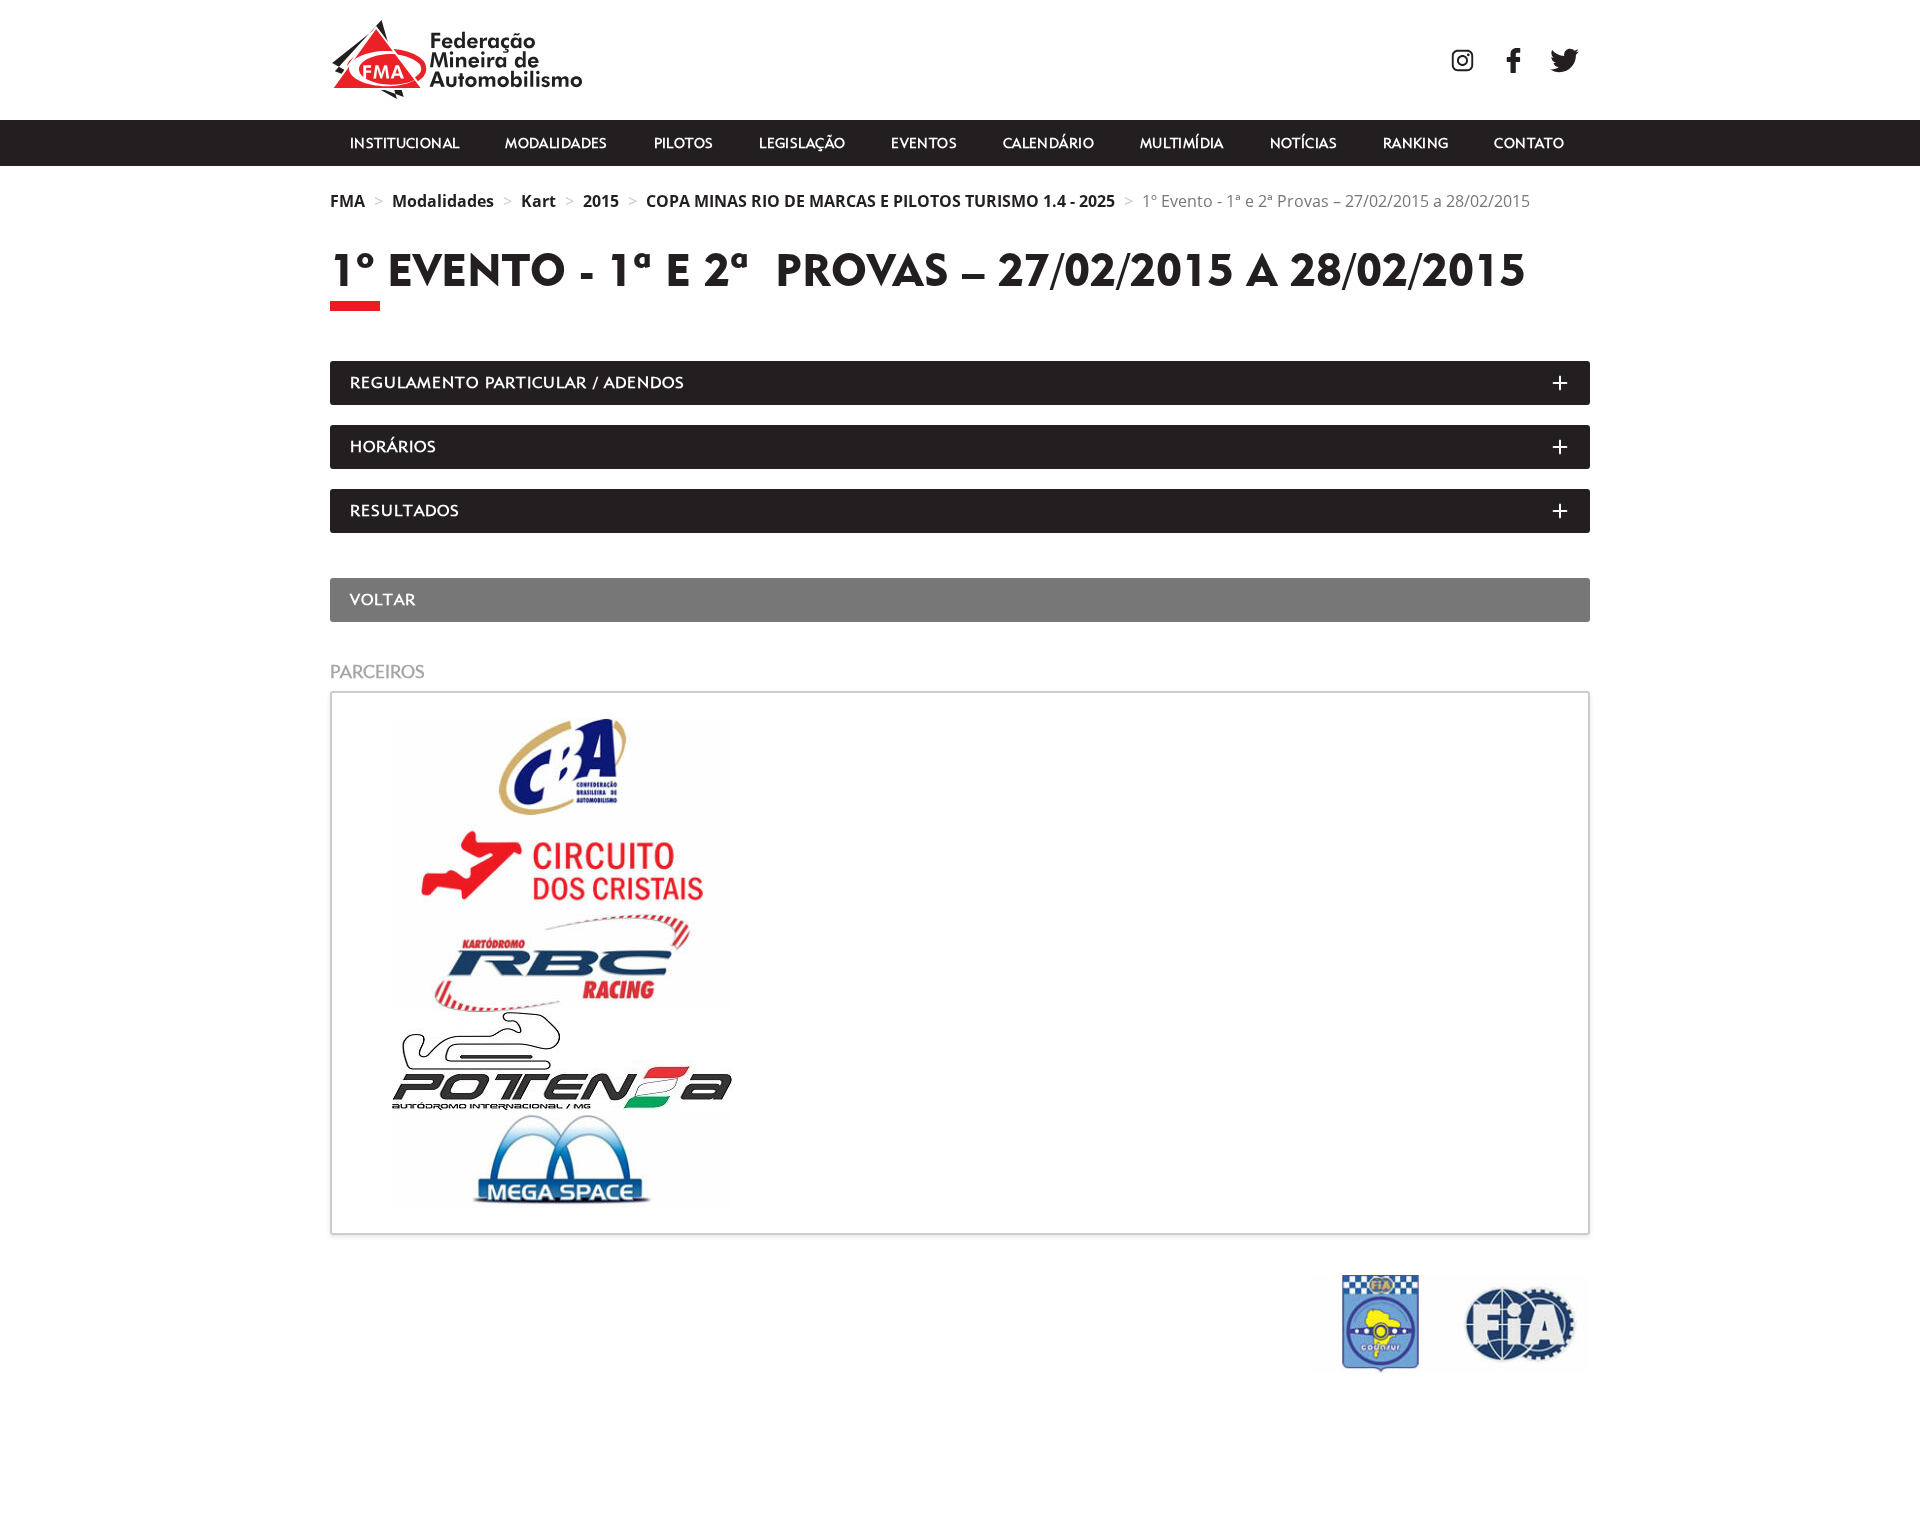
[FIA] (1520, 1324)
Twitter (1564, 60)
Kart (538, 201)
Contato (1529, 143)
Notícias (1303, 143)
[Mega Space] (960, 1159)
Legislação (802, 143)
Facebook (1513, 60)
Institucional (404, 143)
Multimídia (1182, 143)
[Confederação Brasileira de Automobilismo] (960, 767)
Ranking (1416, 143)
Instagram (1462, 60)
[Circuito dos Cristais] (960, 865)
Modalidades (556, 143)
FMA (457, 60)
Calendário (1048, 143)
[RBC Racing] (960, 963)
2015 (601, 201)
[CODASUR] (1380, 1324)
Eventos (924, 143)
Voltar (383, 599)
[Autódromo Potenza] (960, 1061)
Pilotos (684, 143)
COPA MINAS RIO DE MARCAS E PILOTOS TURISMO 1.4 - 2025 (880, 201)
